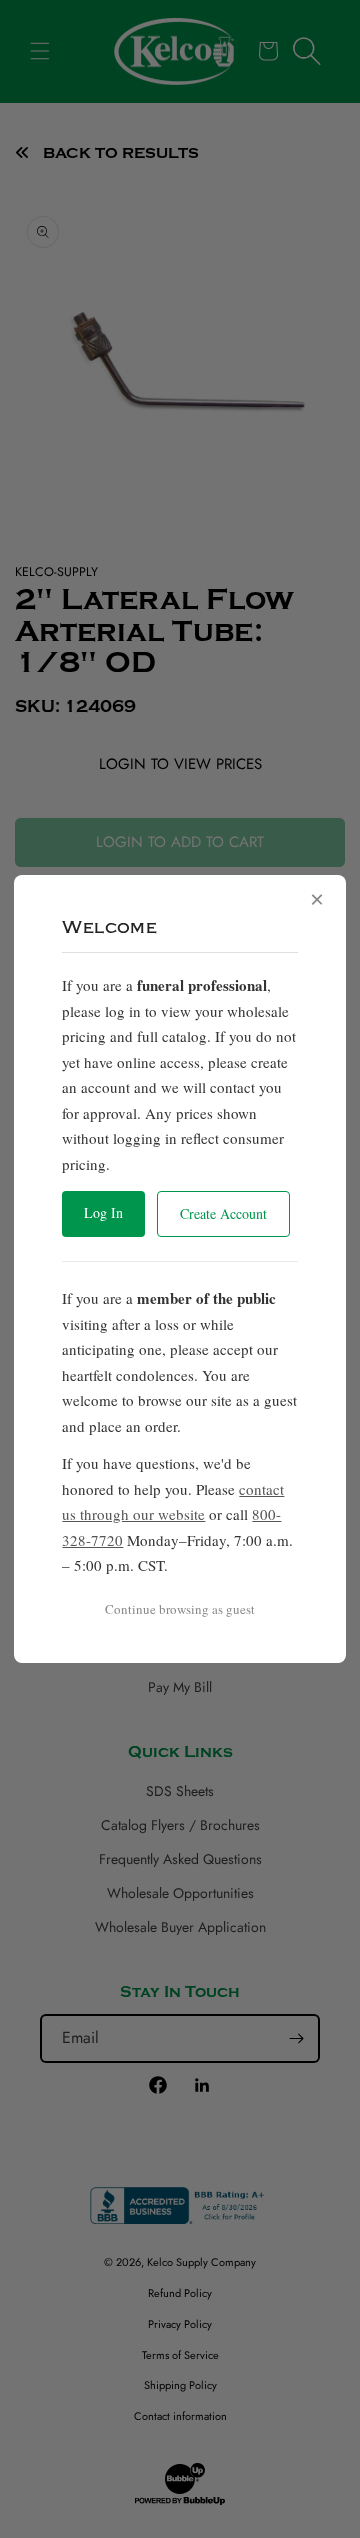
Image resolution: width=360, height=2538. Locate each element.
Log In (103, 1212)
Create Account (223, 1213)
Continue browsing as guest (180, 1609)
